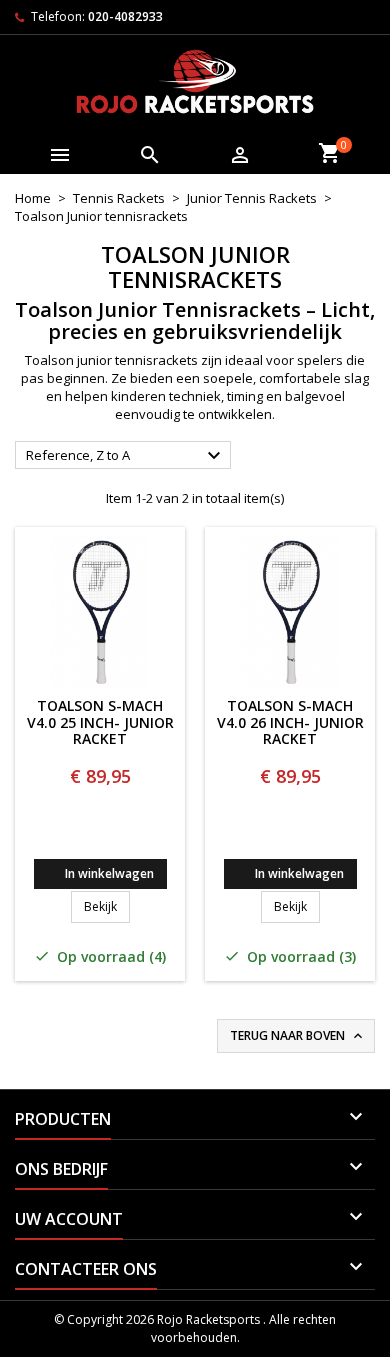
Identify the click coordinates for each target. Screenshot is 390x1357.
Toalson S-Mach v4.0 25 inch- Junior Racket (100, 723)
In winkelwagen (109, 873)
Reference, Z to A (126, 456)
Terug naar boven (298, 1036)
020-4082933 (125, 16)
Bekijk (107, 906)
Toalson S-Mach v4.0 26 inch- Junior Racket (290, 723)
